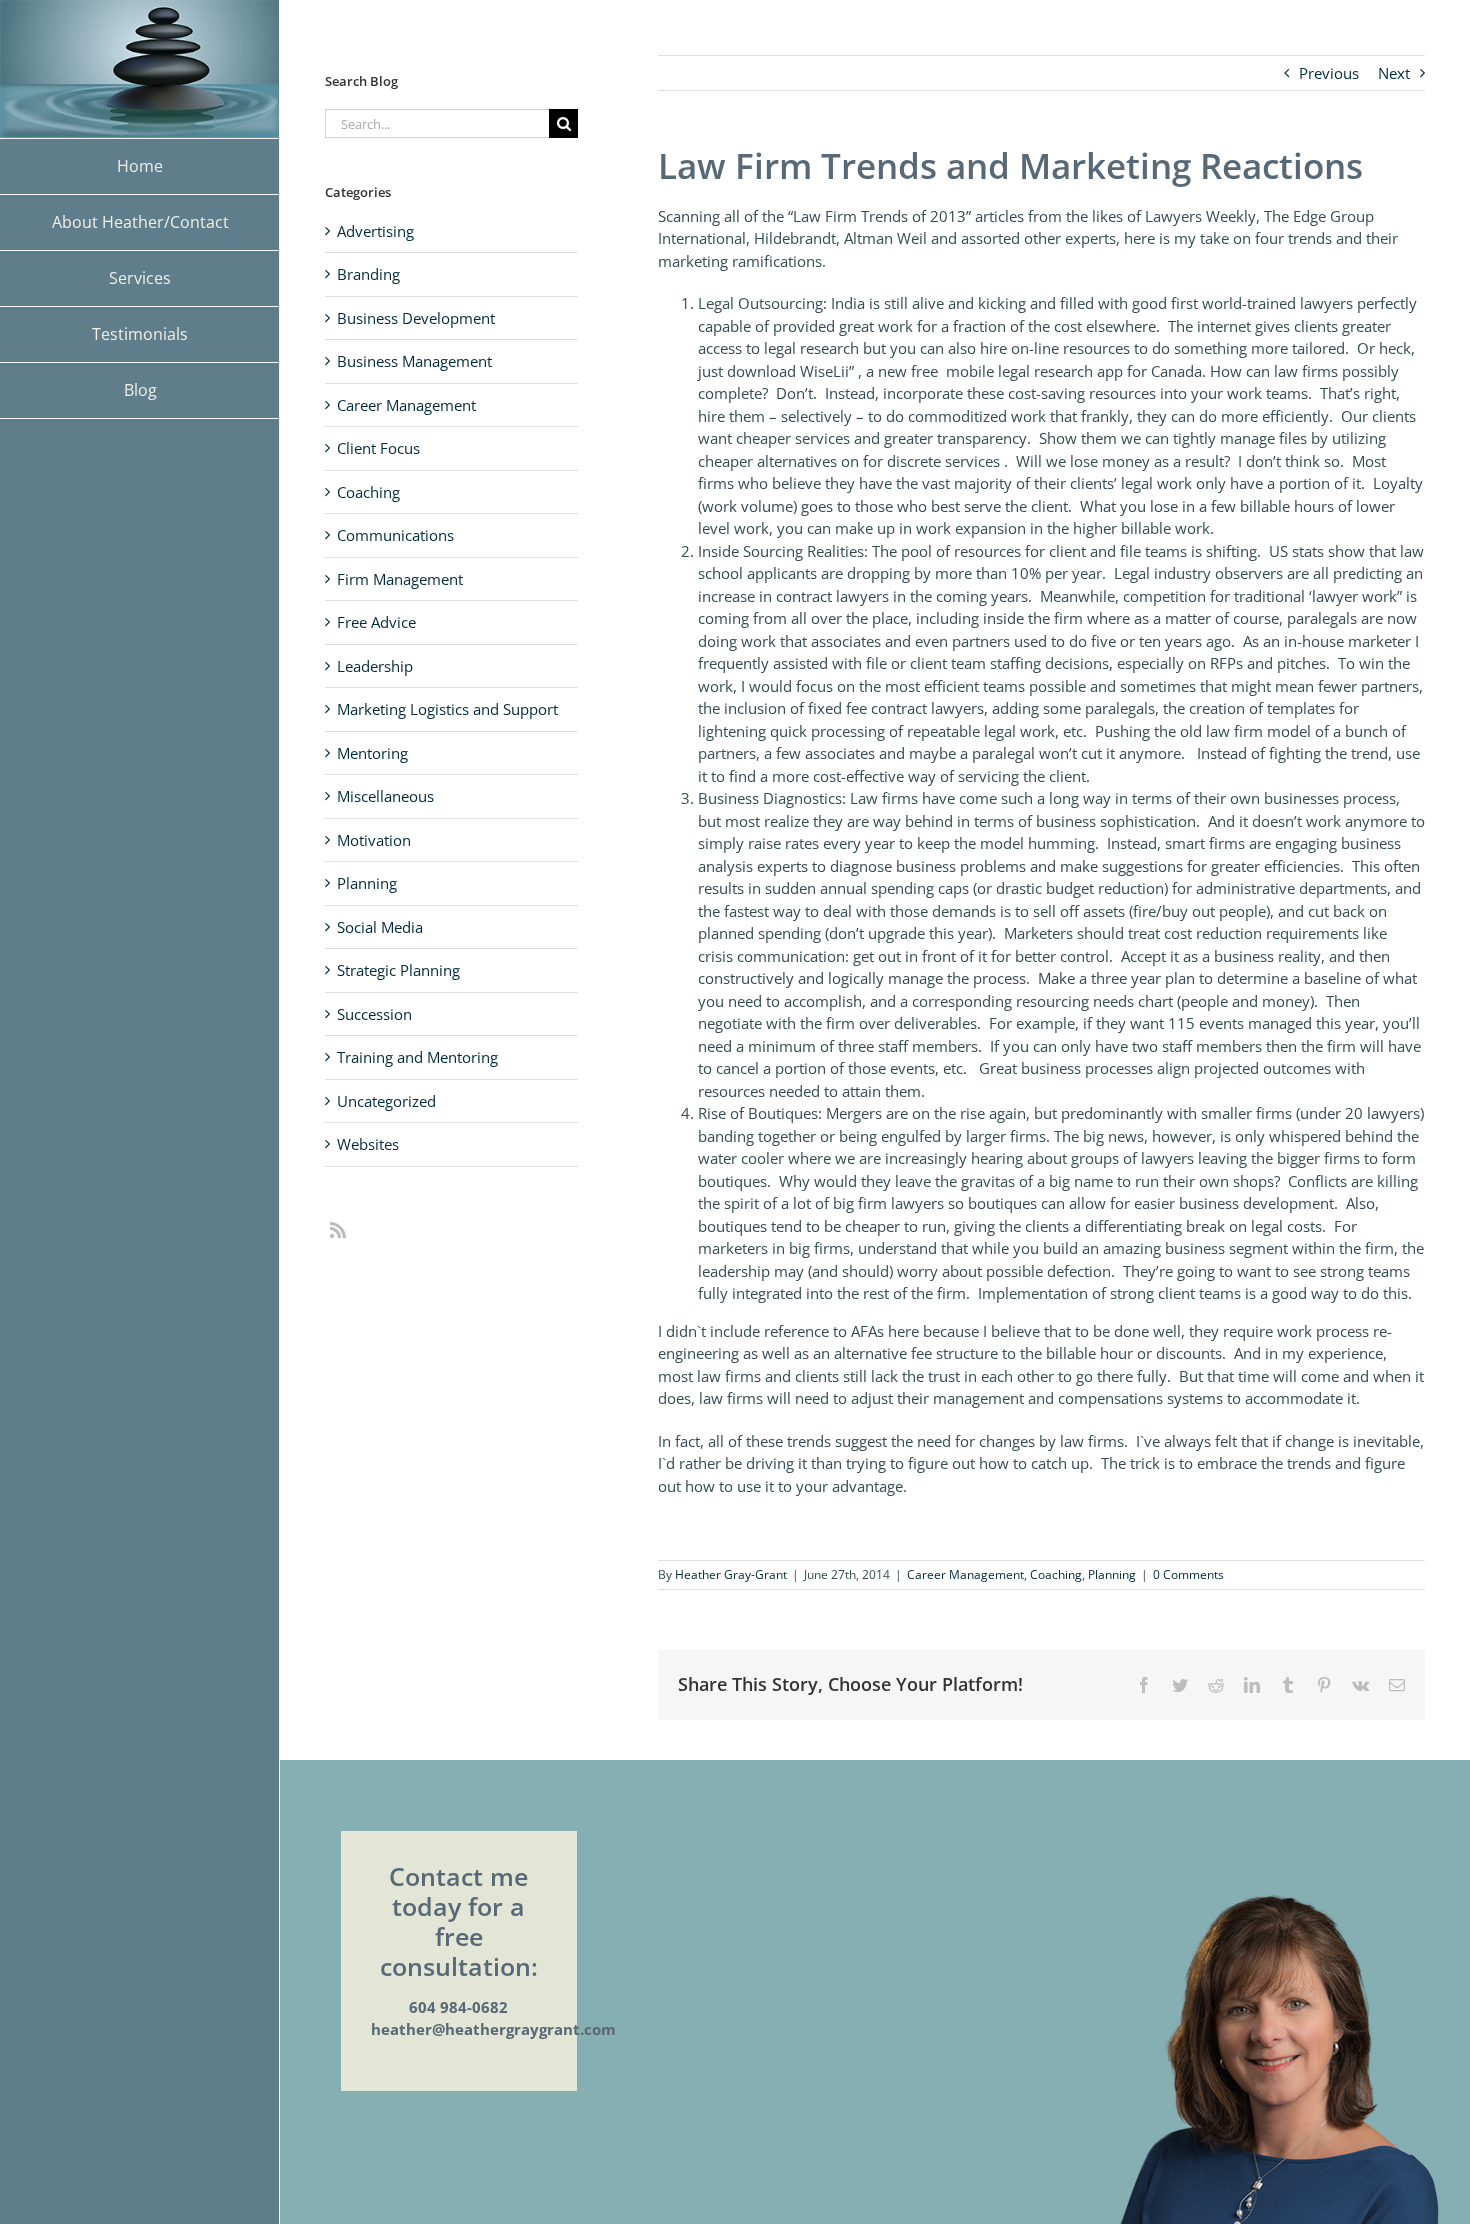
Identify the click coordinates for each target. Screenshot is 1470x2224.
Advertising (375, 231)
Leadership (375, 666)
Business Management (414, 361)
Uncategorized (386, 1101)
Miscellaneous (385, 796)
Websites (368, 1144)
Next (1394, 73)
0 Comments (1188, 1574)
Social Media (380, 927)
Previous (1329, 73)
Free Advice (376, 622)
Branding (368, 274)
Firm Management (400, 579)
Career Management (965, 1574)
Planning (1112, 1574)
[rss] (338, 1230)
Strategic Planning (398, 970)
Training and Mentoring (417, 1057)
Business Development (416, 318)
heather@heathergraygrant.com (493, 2029)
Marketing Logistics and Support (447, 709)
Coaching (1056, 1574)
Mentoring (372, 753)
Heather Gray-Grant (731, 1574)
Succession (374, 1014)
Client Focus (378, 448)
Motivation (374, 840)
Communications (395, 535)
